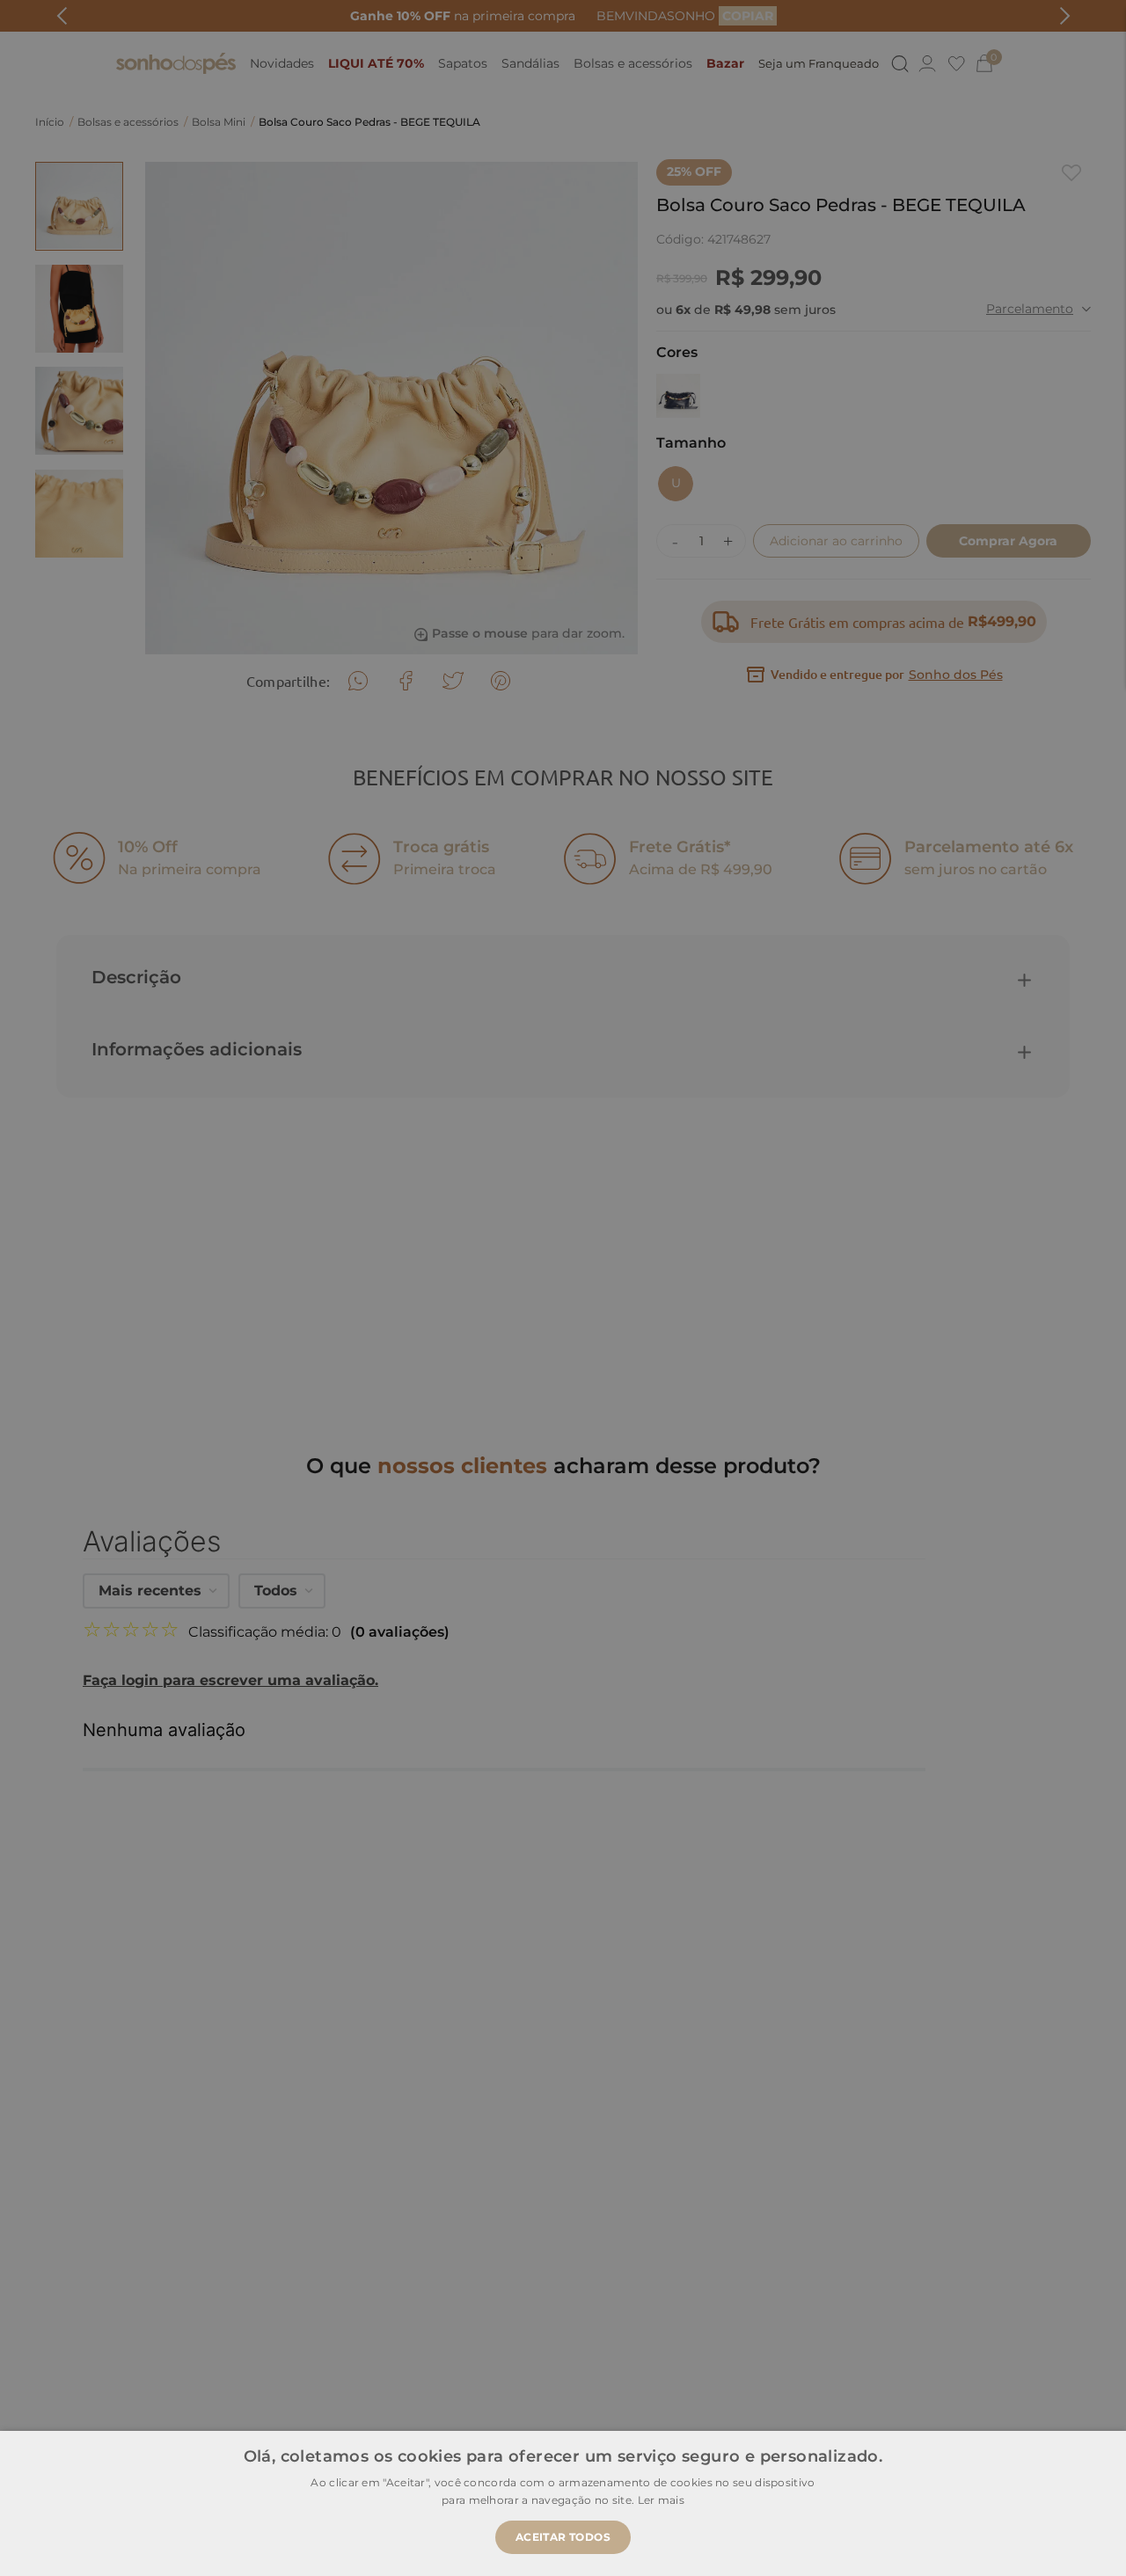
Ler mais (661, 2500)
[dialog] (563, 1288)
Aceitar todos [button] (563, 2537)
